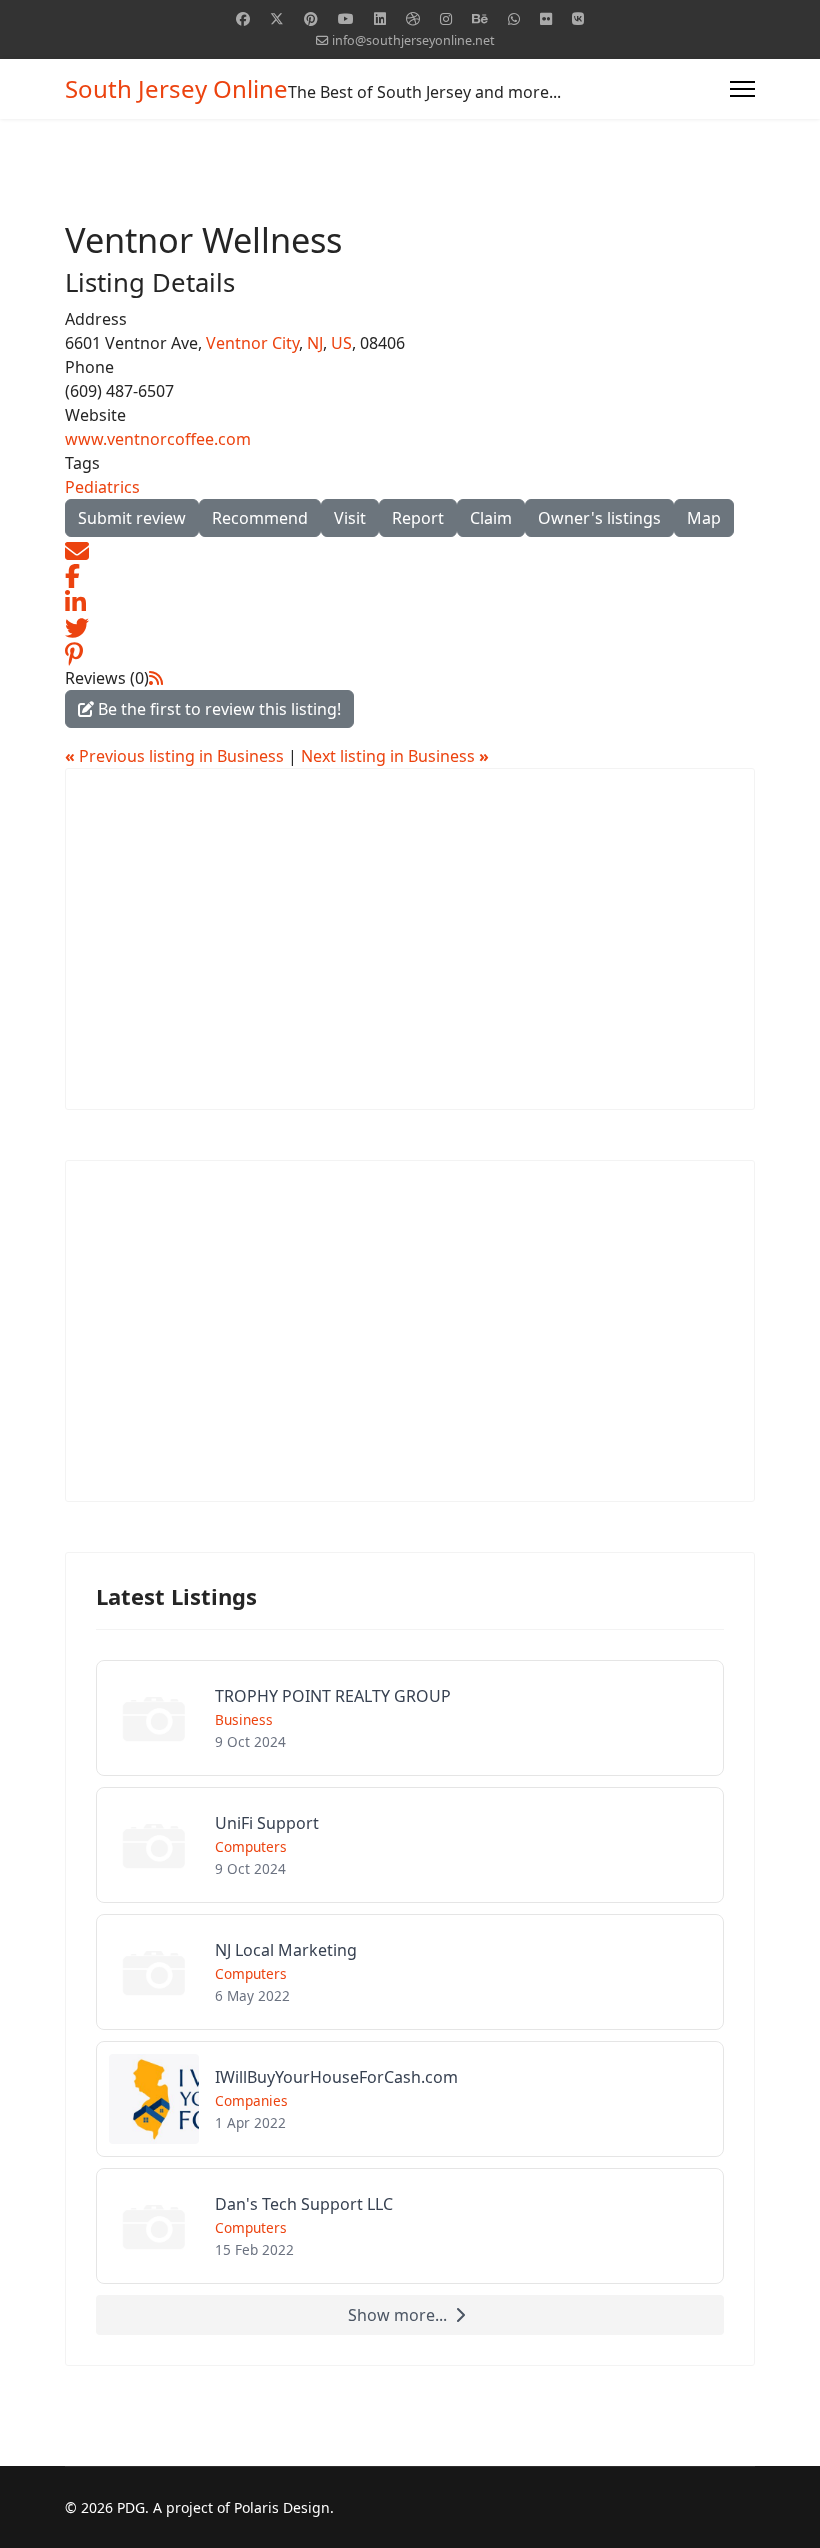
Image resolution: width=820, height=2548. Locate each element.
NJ (315, 343)
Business (244, 1719)
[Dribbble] (413, 18)
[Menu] (742, 89)
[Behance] (480, 18)
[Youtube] (346, 18)
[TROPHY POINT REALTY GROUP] (410, 1718)
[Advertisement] (410, 939)
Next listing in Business (395, 756)
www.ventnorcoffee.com (158, 439)
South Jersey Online (176, 89)
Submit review (132, 518)
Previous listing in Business (176, 756)
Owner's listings (599, 518)
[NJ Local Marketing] (410, 1972)
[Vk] (578, 18)
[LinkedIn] (75, 600)
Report (418, 518)
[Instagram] (446, 18)
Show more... (397, 2315)
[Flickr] (546, 18)
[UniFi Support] (410, 1845)
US (341, 343)
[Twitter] (277, 18)
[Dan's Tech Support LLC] (410, 2226)
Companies (251, 2100)
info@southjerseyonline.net (413, 40)
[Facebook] (243, 18)
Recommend (260, 518)
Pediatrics (102, 487)
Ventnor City (252, 343)
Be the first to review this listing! (217, 709)
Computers (251, 1846)
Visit (350, 518)
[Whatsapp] (514, 18)
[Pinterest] (311, 18)
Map (704, 518)
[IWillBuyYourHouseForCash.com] (410, 2099)
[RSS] (156, 678)
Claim (491, 518)
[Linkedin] (380, 18)
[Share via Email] (77, 549)
